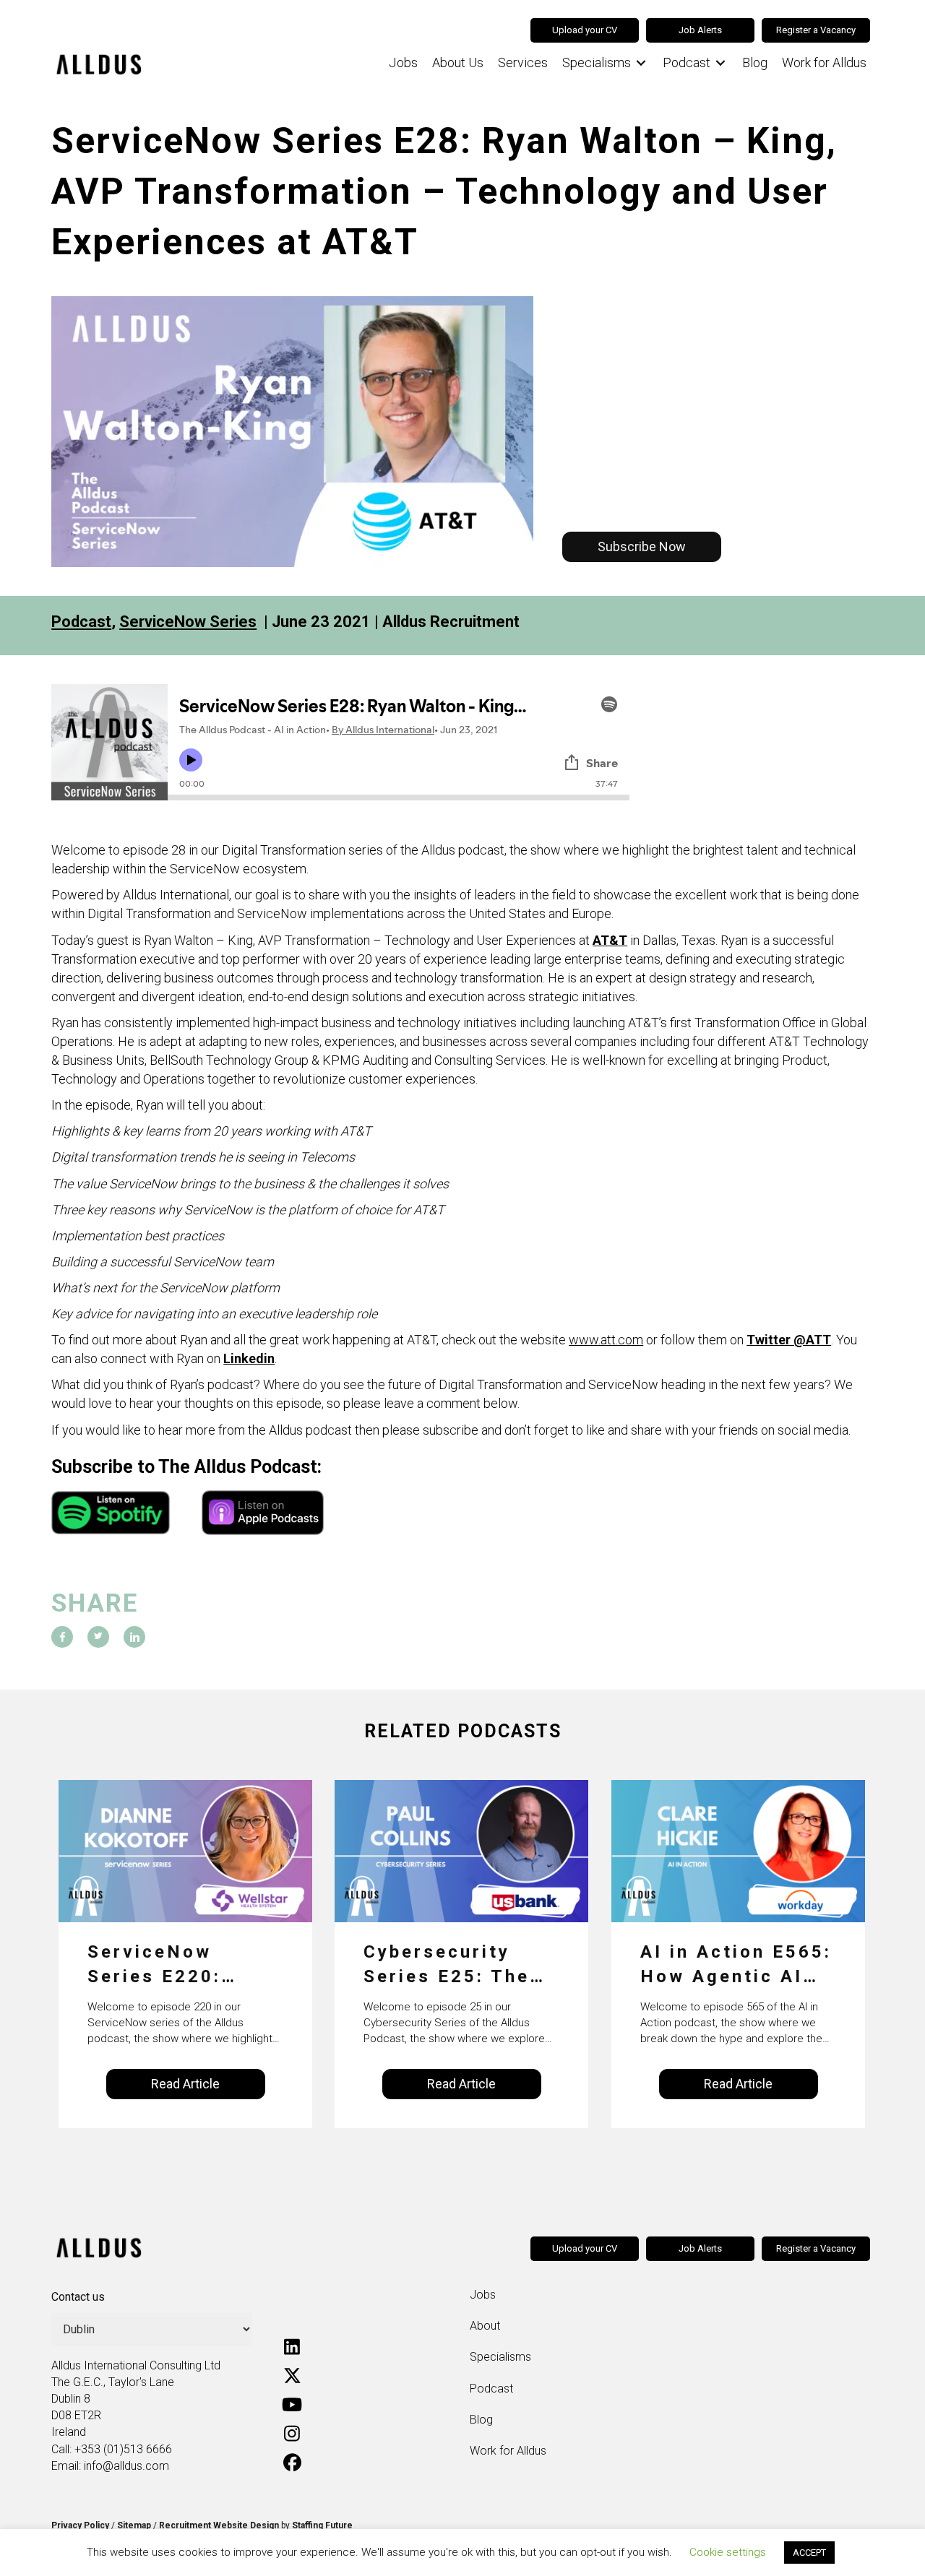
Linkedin (249, 1358)
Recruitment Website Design (219, 2525)
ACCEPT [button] (809, 2553)
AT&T (610, 940)
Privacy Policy (80, 2525)
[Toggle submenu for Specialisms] (641, 63)
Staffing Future (322, 2525)
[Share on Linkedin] (134, 1637)
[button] (642, 547)
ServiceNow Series (188, 622)
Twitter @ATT (789, 1340)
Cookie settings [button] (728, 2552)
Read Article (185, 2084)
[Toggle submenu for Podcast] (720, 63)
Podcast (81, 622)
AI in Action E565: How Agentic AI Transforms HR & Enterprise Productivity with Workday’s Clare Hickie (736, 1965)
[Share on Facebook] (62, 1637)
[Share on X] (98, 1637)
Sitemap (134, 2525)
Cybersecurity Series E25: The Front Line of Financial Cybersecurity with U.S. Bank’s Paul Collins (448, 1965)
